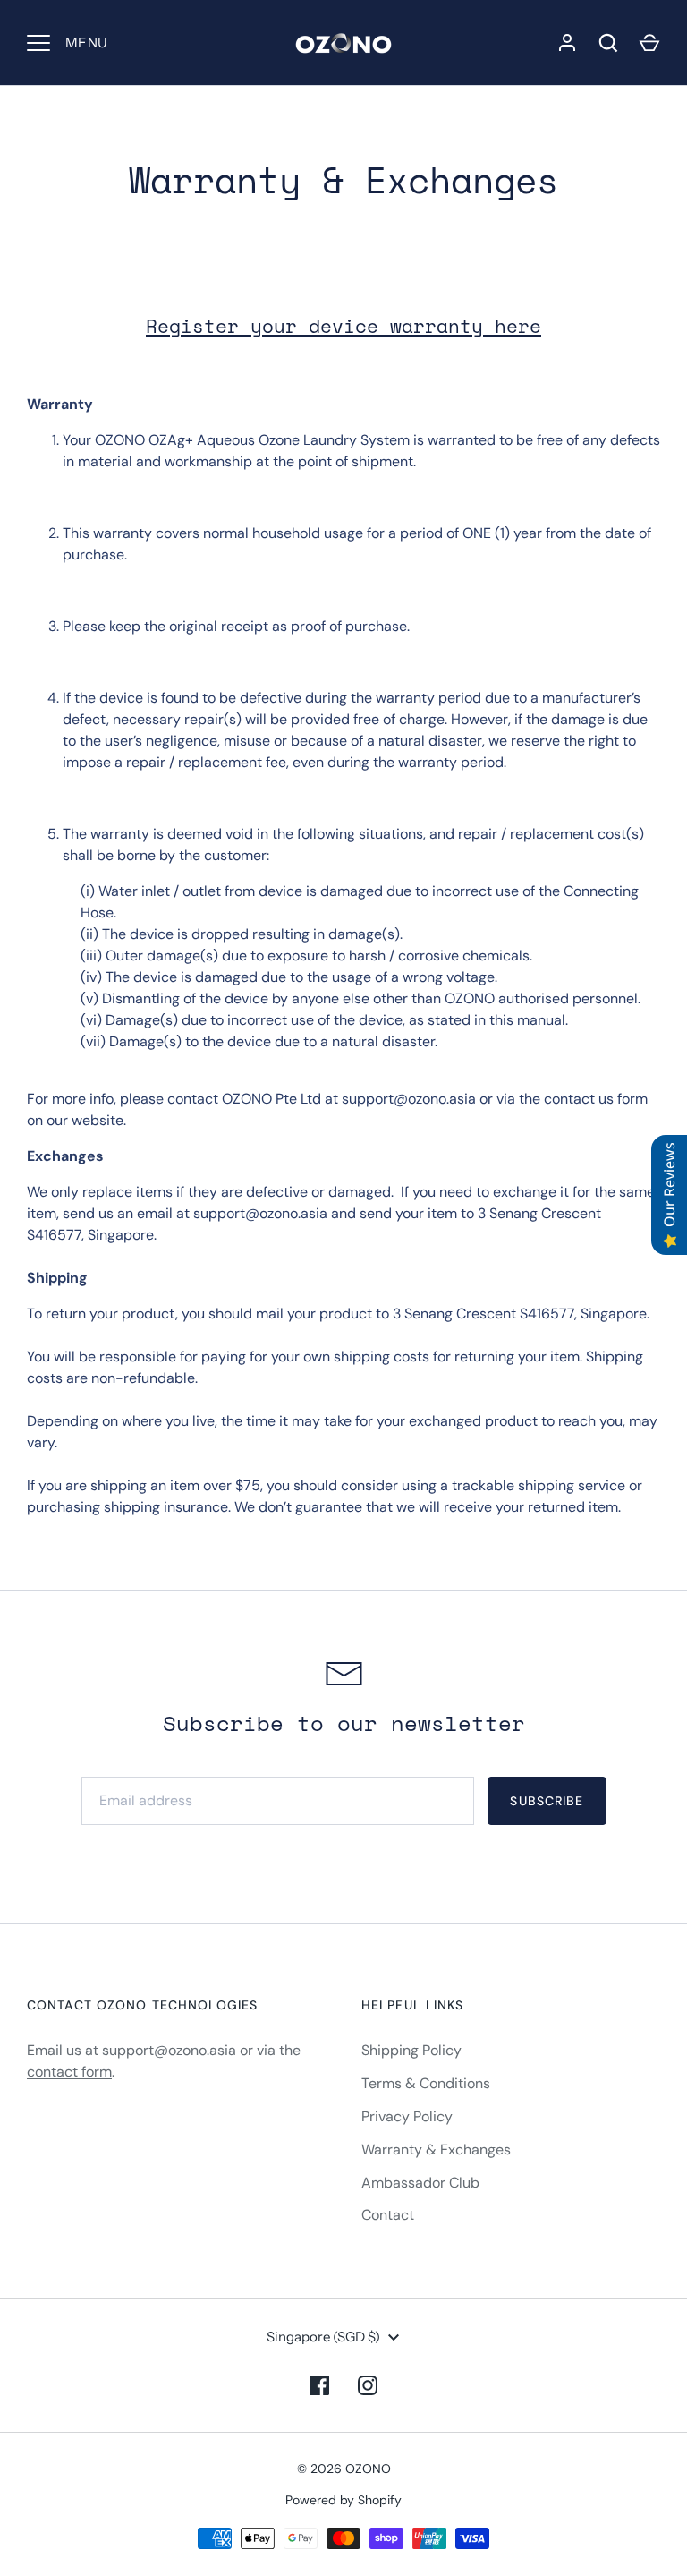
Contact (388, 2215)
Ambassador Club (420, 2183)
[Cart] (649, 43)
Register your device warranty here (343, 326)
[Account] (567, 43)
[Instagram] (368, 2385)
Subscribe (547, 1801)
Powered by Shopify (343, 2500)
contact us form (596, 1099)
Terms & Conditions (426, 2083)
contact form (69, 2072)
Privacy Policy (407, 2116)
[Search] (608, 43)
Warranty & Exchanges (436, 2150)
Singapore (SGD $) (323, 2337)
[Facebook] (319, 2385)
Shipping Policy (411, 2050)
